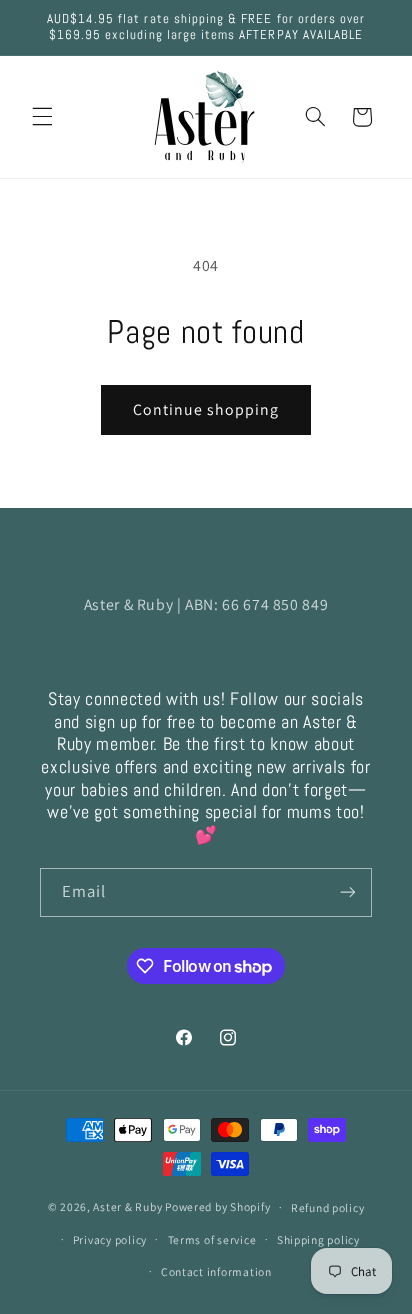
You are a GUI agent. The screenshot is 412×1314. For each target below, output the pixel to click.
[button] (42, 117)
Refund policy (328, 1207)
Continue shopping (206, 409)
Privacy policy (110, 1239)
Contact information (216, 1271)
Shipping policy (318, 1239)
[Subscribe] (348, 892)
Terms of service (212, 1239)
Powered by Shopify (217, 1206)
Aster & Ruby (127, 1206)
